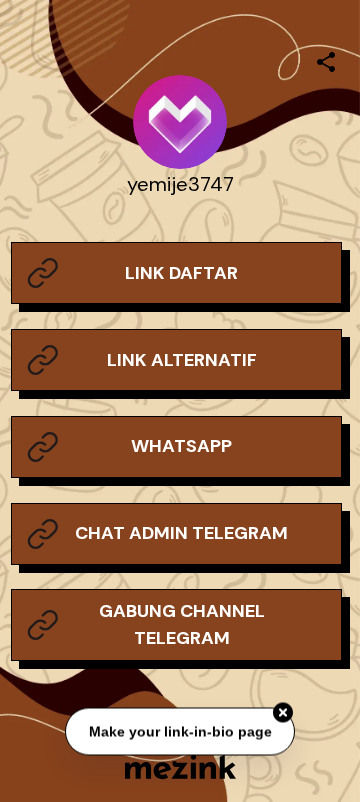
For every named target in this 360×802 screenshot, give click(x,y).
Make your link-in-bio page (179, 731)
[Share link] (326, 59)
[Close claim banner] (283, 713)
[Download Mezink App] (180, 766)
